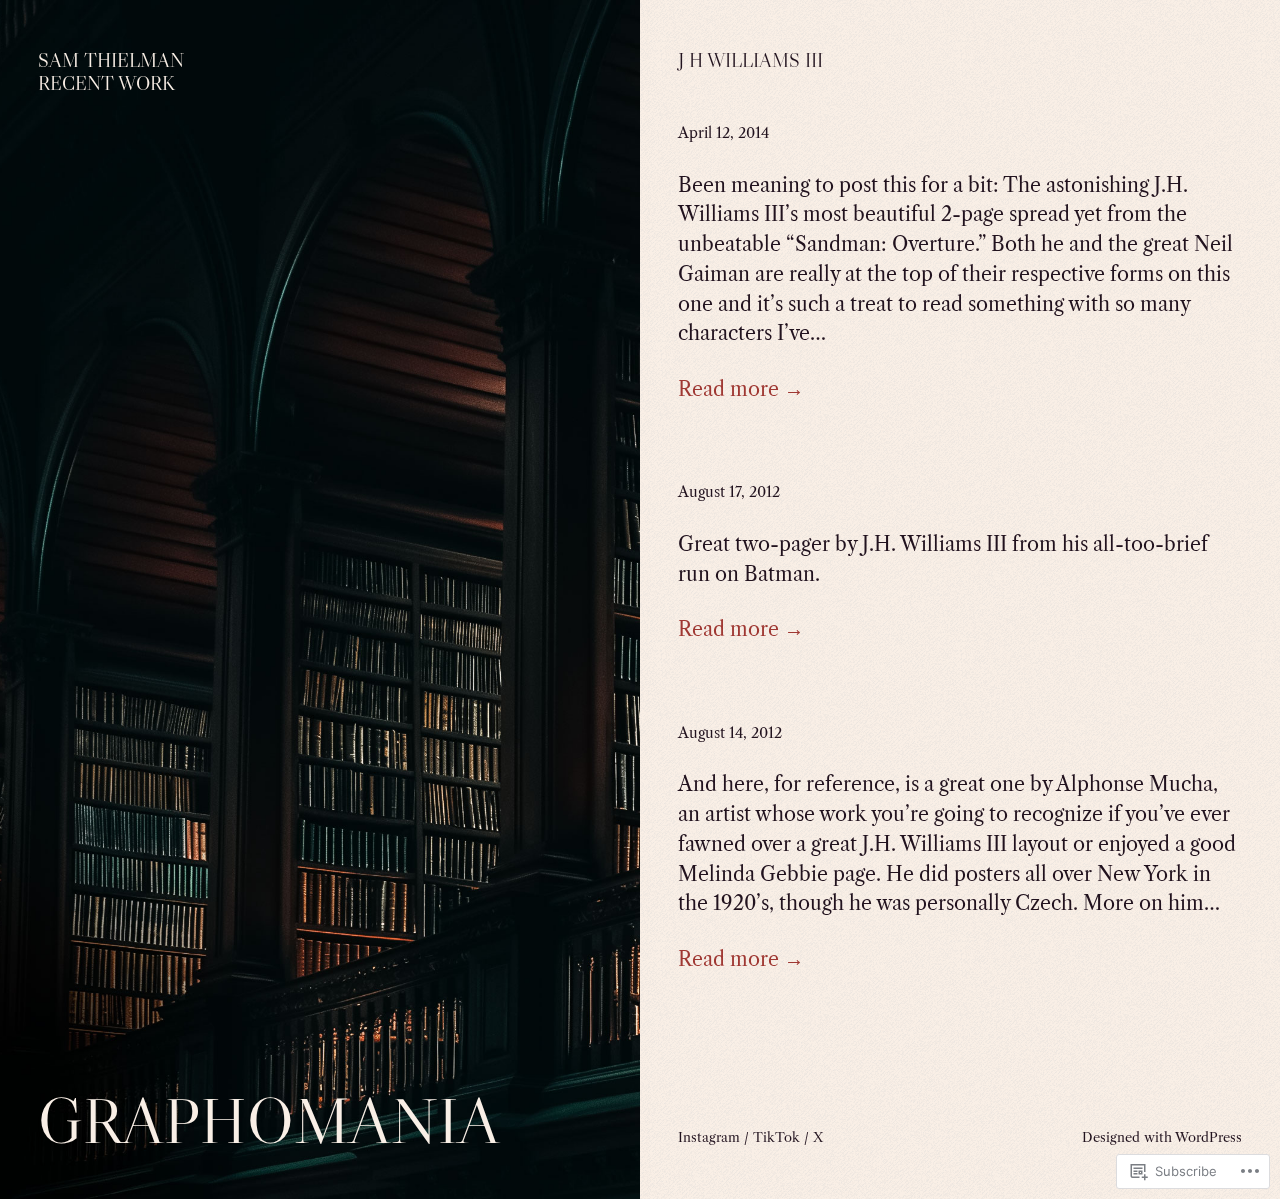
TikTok (776, 1137)
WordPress (1208, 1137)
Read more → (741, 389)
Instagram (709, 1137)
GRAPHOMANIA (269, 1120)
